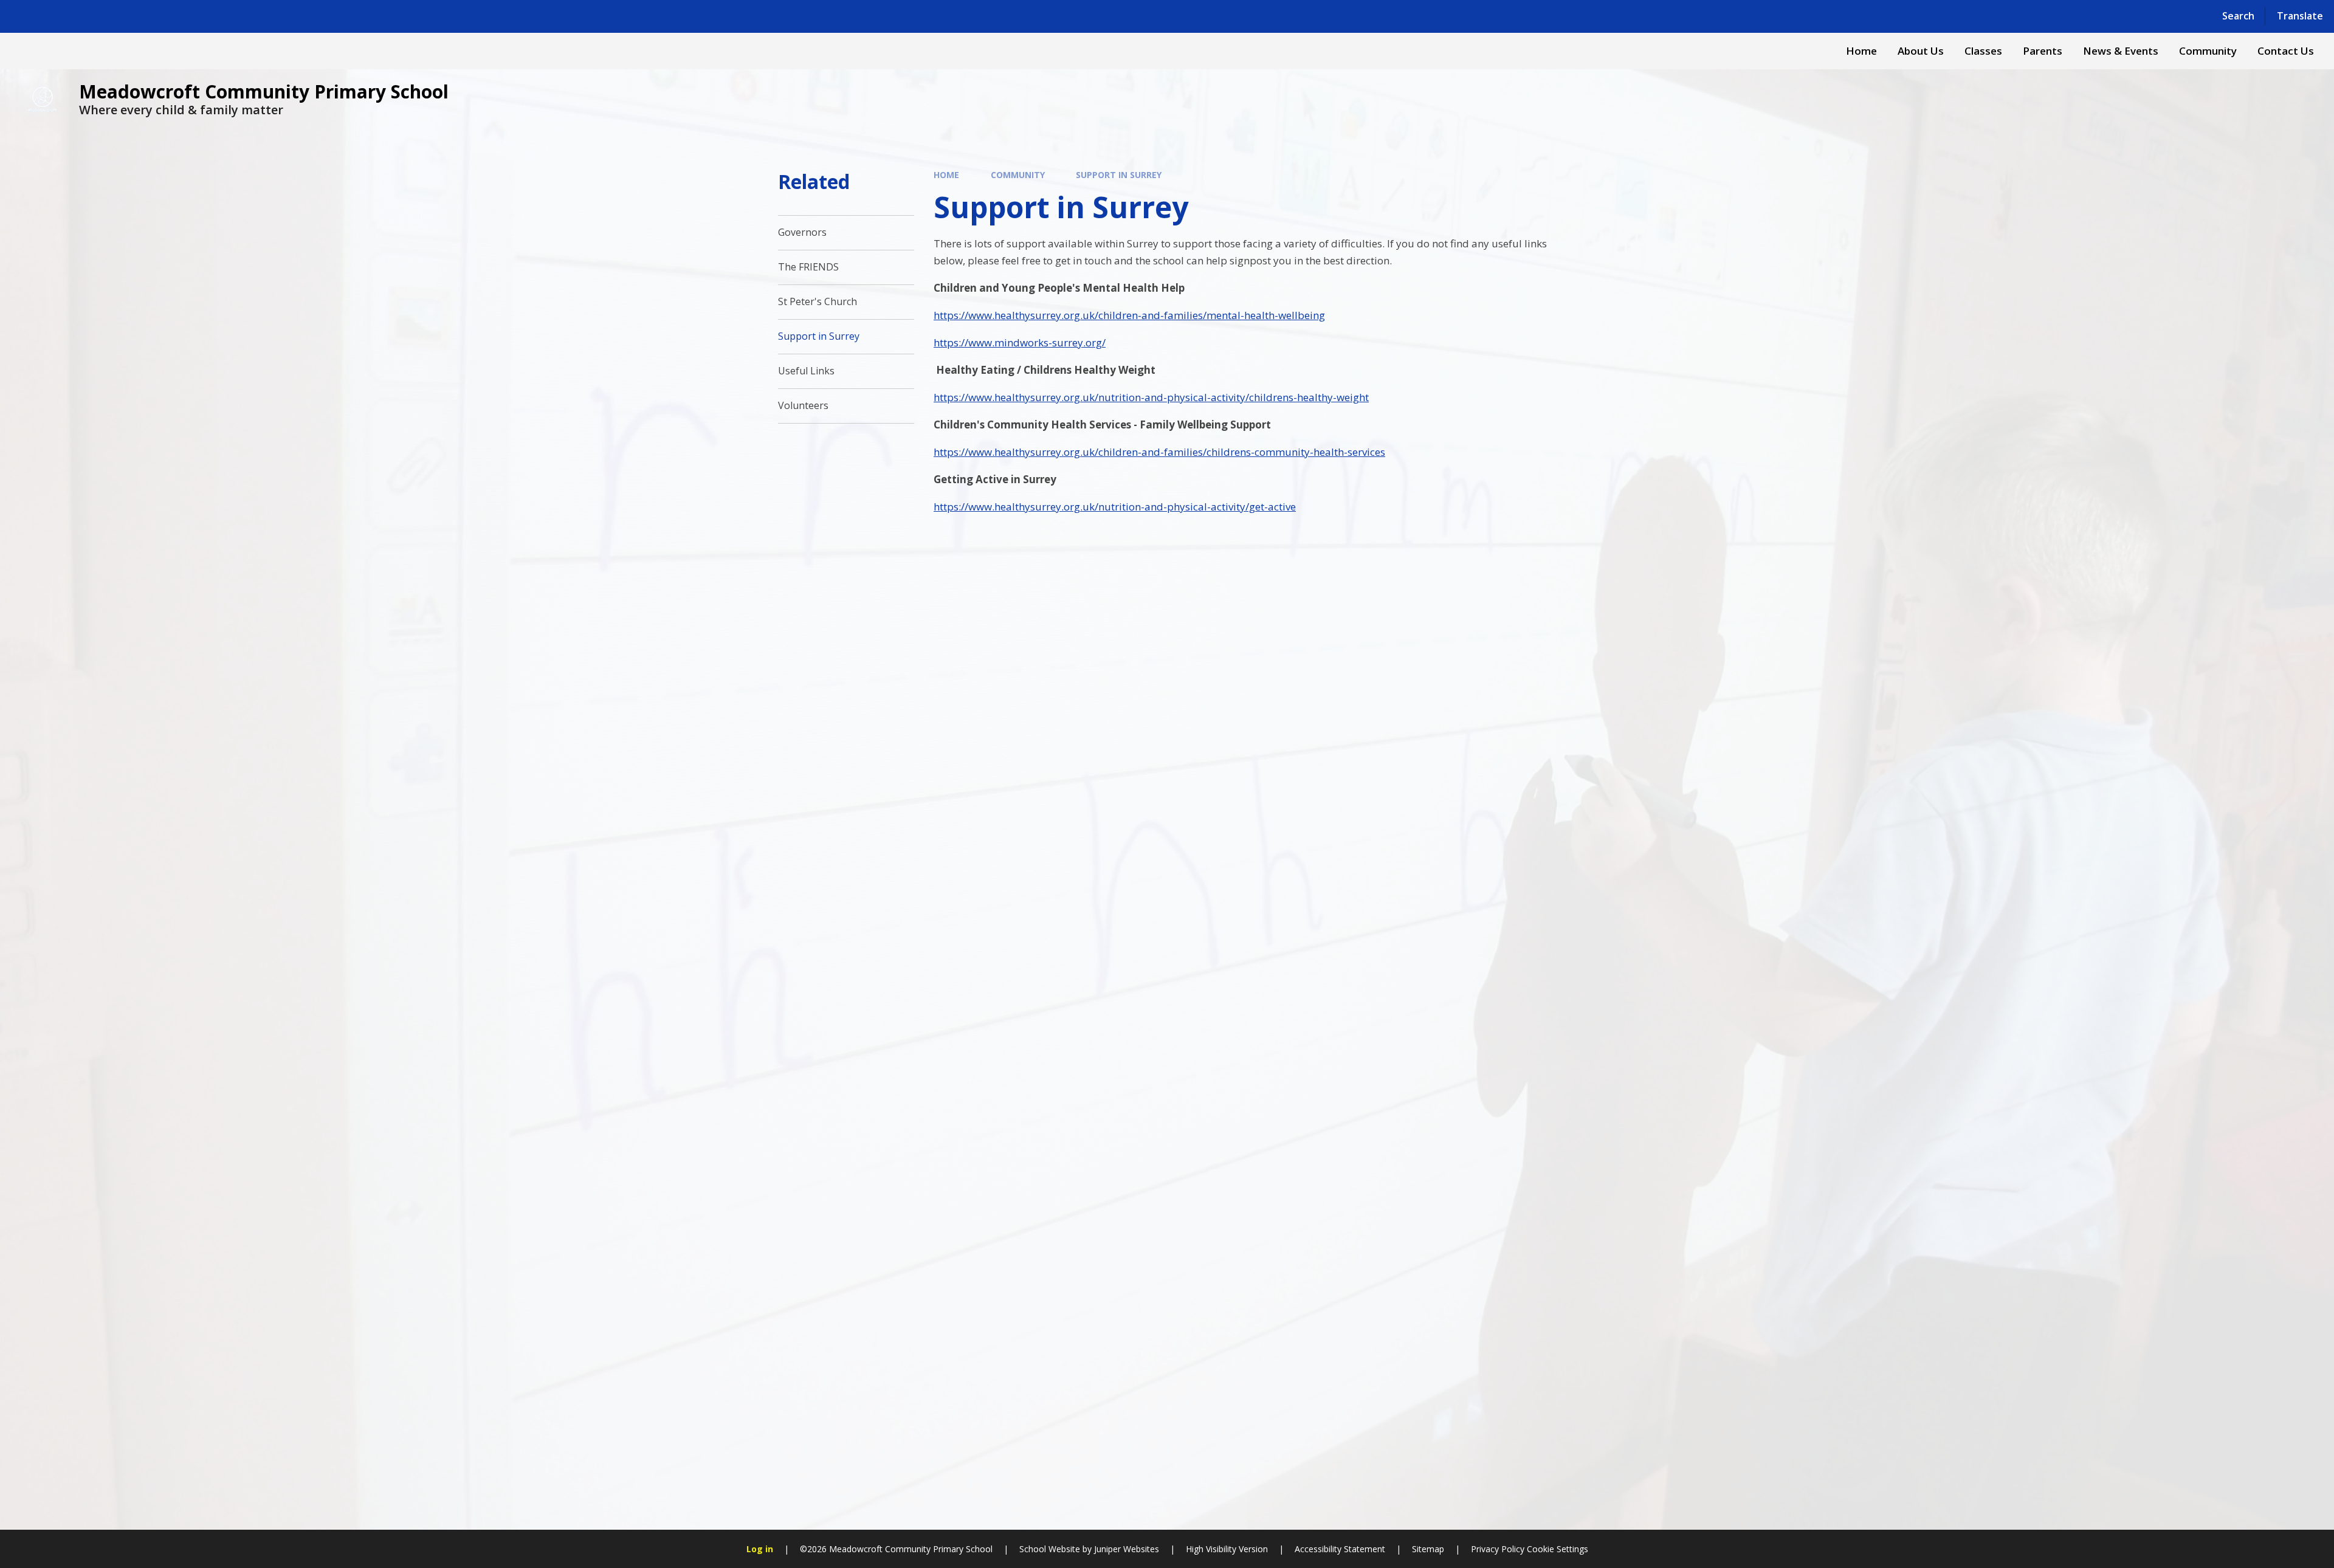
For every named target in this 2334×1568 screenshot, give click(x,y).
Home (946, 175)
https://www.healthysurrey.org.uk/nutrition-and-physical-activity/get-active (1115, 507)
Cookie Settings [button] (1558, 1549)
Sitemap (1428, 1549)
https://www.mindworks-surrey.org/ (1020, 342)
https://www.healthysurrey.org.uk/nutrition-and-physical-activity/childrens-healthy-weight (1151, 397)
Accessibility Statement (1340, 1549)
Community (1018, 175)
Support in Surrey (1119, 175)
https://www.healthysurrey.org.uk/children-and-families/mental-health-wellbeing (1129, 315)
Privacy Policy (1498, 1549)
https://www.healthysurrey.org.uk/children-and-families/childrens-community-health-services (1159, 452)
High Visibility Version (1227, 1549)
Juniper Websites (1127, 1549)
